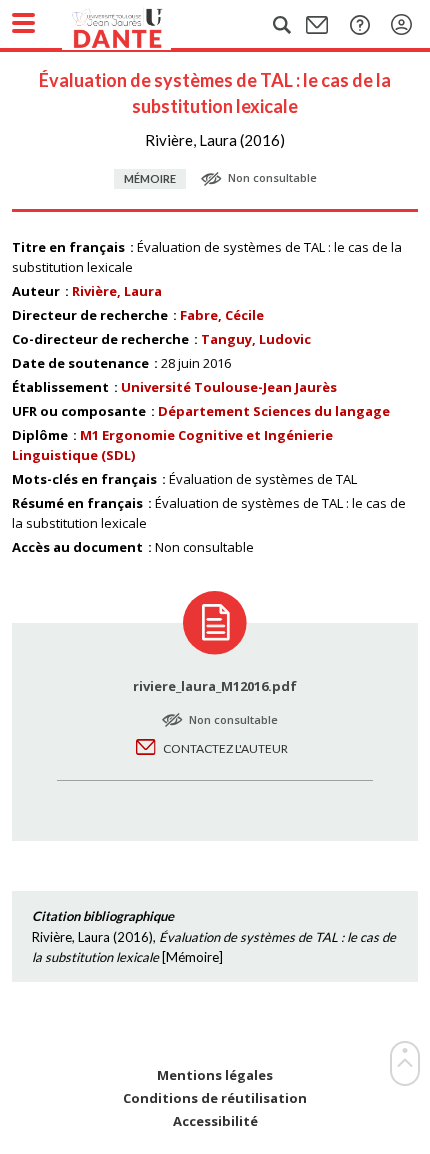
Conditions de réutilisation (215, 1098)
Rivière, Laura (117, 291)
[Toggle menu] (23, 23)
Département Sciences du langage (274, 411)
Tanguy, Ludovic (256, 339)
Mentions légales (215, 1075)
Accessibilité (215, 1121)
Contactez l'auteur (225, 748)
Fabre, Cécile (222, 315)
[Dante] (137, 25)
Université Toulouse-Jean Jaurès (229, 387)
